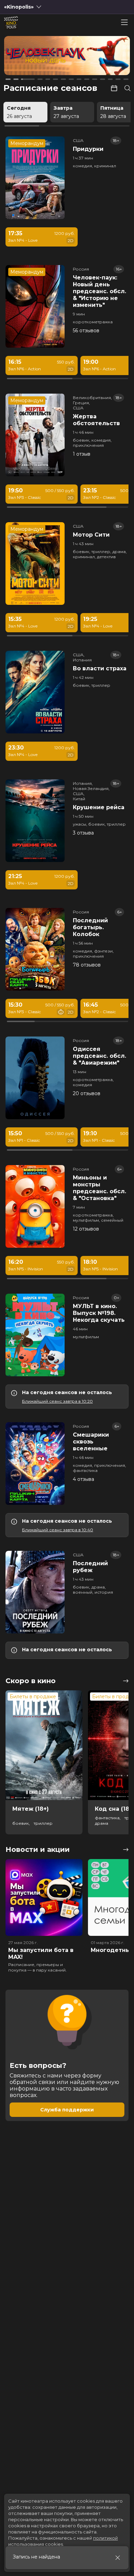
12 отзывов (86, 1229)
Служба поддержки (67, 2110)
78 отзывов (87, 965)
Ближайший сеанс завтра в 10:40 (58, 1530)
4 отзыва (83, 1479)
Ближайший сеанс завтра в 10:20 (57, 1401)
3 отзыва (83, 833)
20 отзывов (87, 1093)
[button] (29, 57)
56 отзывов (86, 331)
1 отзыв (82, 454)
